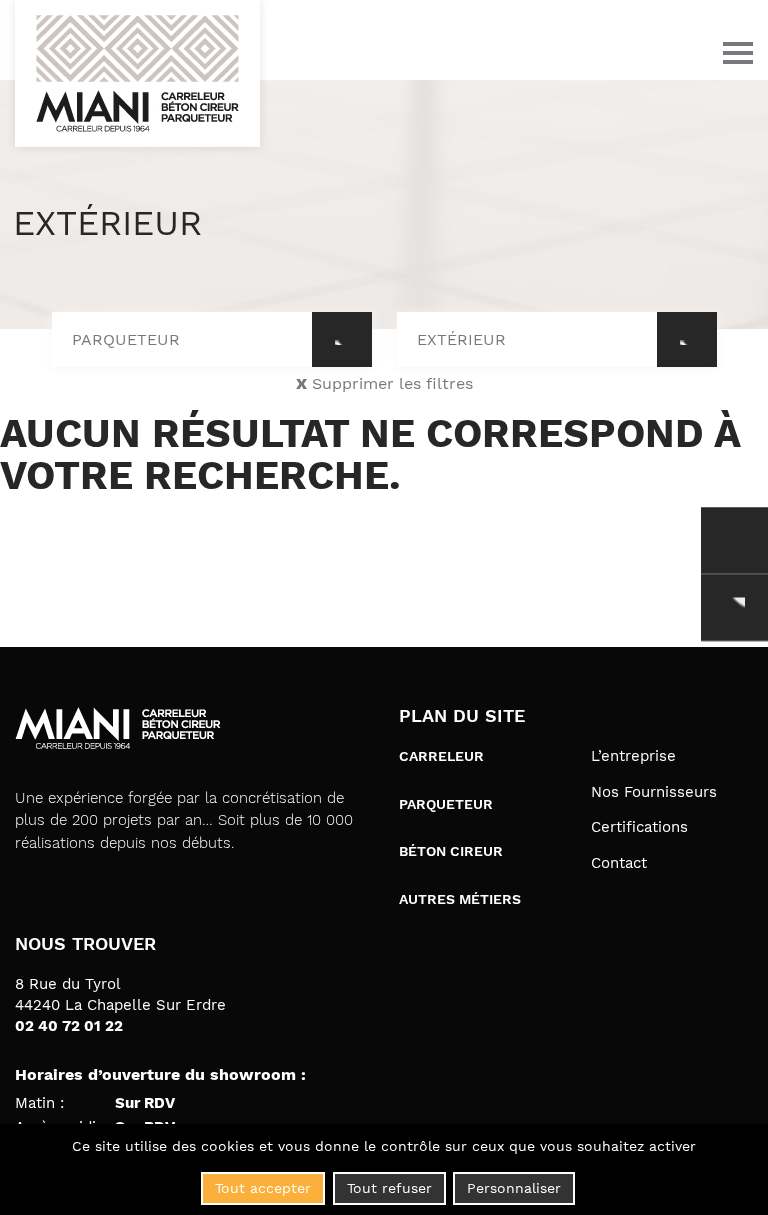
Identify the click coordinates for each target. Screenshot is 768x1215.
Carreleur (441, 756)
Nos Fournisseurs (654, 792)
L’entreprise (633, 756)
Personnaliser (514, 1188)
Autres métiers (460, 899)
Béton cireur (451, 851)
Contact (619, 863)
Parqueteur (446, 804)
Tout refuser (389, 1188)
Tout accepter (263, 1188)
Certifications (639, 827)
